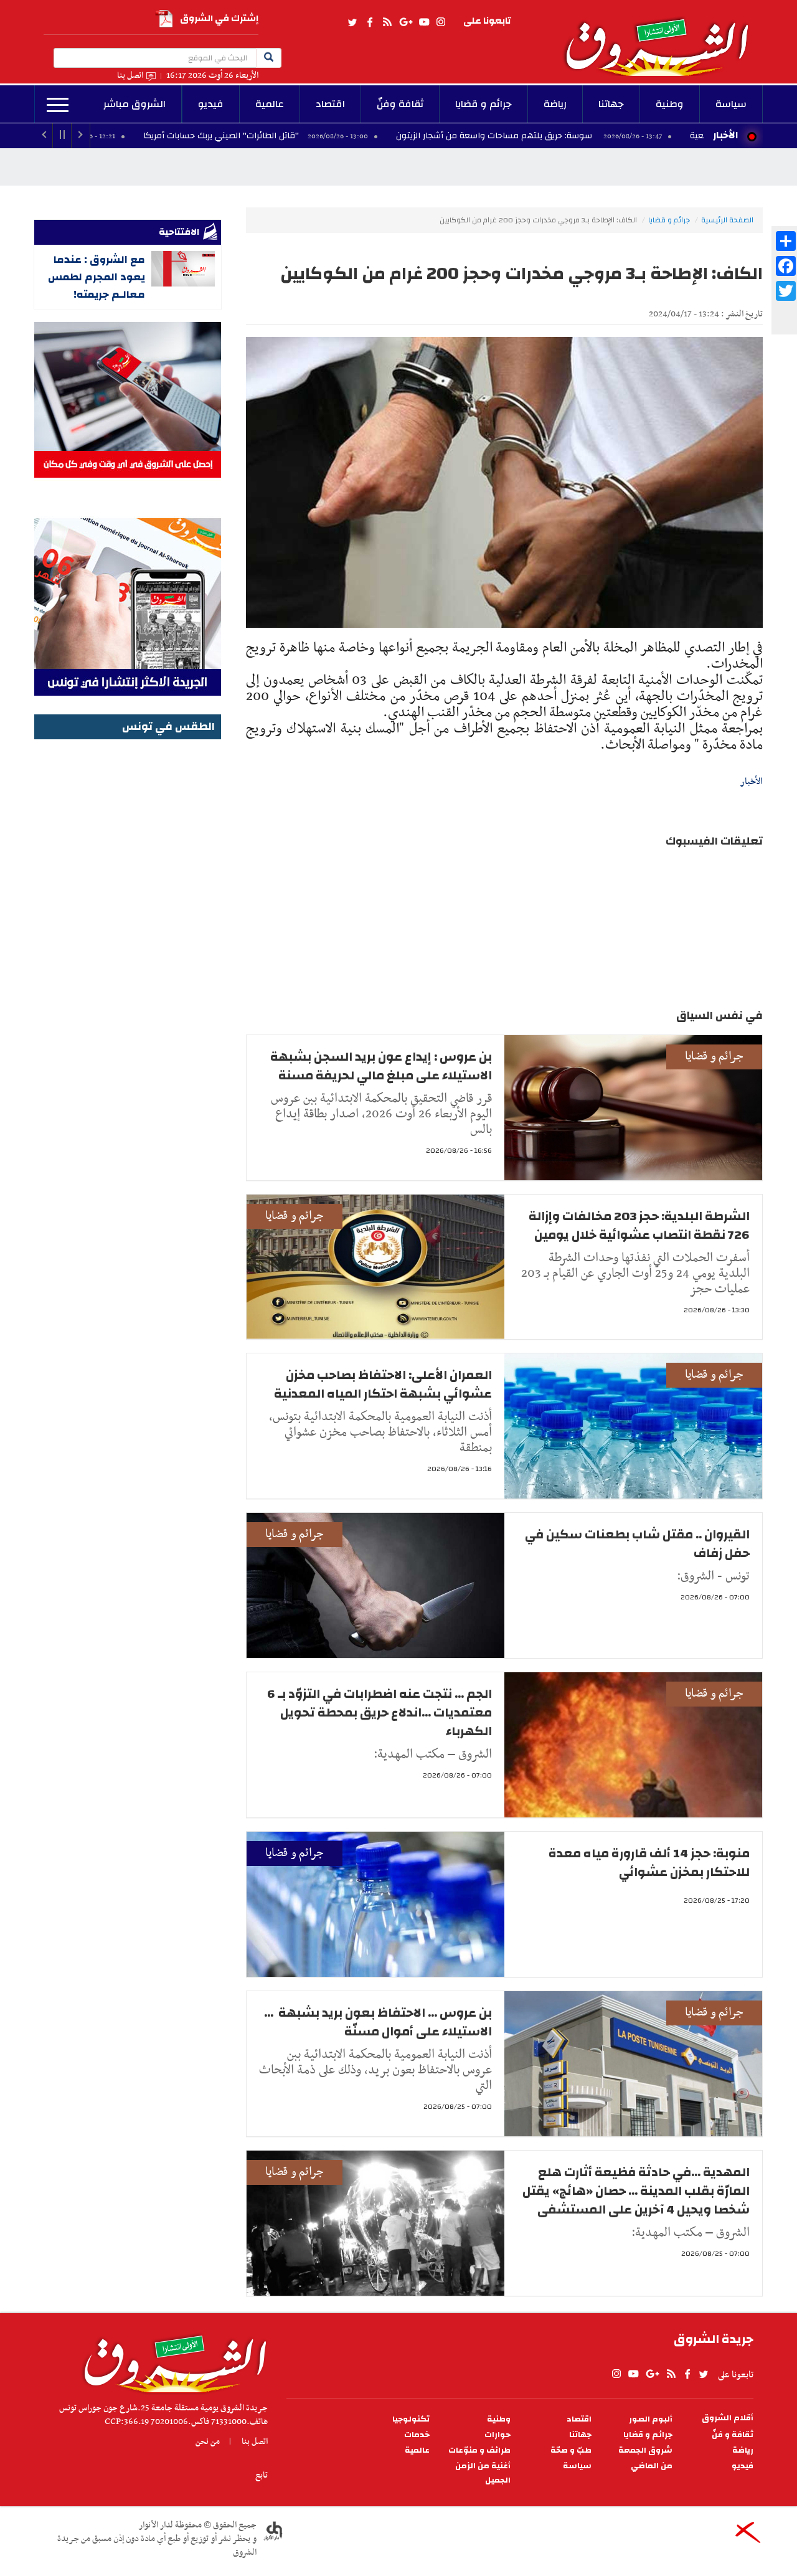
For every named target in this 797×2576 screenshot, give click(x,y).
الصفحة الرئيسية (727, 220)
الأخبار (725, 135)
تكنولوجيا (411, 2419)
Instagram (441, 22)
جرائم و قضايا (483, 104)
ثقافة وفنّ (400, 104)
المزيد (58, 105)
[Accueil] (171, 2361)
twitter (353, 22)
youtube (424, 22)
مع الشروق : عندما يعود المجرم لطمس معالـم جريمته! (97, 277)
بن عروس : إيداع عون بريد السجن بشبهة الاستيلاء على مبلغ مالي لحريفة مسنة (381, 1066)
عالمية (270, 104)
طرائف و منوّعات (479, 2451)
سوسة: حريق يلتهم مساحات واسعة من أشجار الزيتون (603, 136)
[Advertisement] (128, 930)
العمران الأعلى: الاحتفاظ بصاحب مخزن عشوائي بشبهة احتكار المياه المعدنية (383, 1384)
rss (387, 22)
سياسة (731, 104)
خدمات (417, 2435)
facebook (370, 22)
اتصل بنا (130, 76)
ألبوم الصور (651, 2419)
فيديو (211, 104)
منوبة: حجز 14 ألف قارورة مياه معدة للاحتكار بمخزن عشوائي (649, 1863)
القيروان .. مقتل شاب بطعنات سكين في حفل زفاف (637, 1544)
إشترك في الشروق (219, 18)
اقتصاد (330, 104)
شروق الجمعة (645, 2451)
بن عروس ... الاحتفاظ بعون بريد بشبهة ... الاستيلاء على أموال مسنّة (378, 2022)
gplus (405, 22)
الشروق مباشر (134, 104)
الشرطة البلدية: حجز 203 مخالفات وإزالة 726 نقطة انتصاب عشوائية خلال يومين (639, 1225)
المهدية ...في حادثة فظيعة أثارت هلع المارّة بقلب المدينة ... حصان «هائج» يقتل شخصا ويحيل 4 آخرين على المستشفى (636, 2191)
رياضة (555, 104)
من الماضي (652, 2466)
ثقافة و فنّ (733, 2435)
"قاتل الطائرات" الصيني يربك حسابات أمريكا (330, 136)
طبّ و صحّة (571, 2451)
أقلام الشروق (728, 2418)
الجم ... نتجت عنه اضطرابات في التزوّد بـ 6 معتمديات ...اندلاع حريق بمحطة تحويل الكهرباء (380, 1712)
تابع (262, 2475)
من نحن (208, 2441)
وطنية (670, 104)
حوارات (498, 2435)
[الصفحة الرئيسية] (663, 38)
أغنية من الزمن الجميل (483, 2473)
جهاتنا (611, 104)
